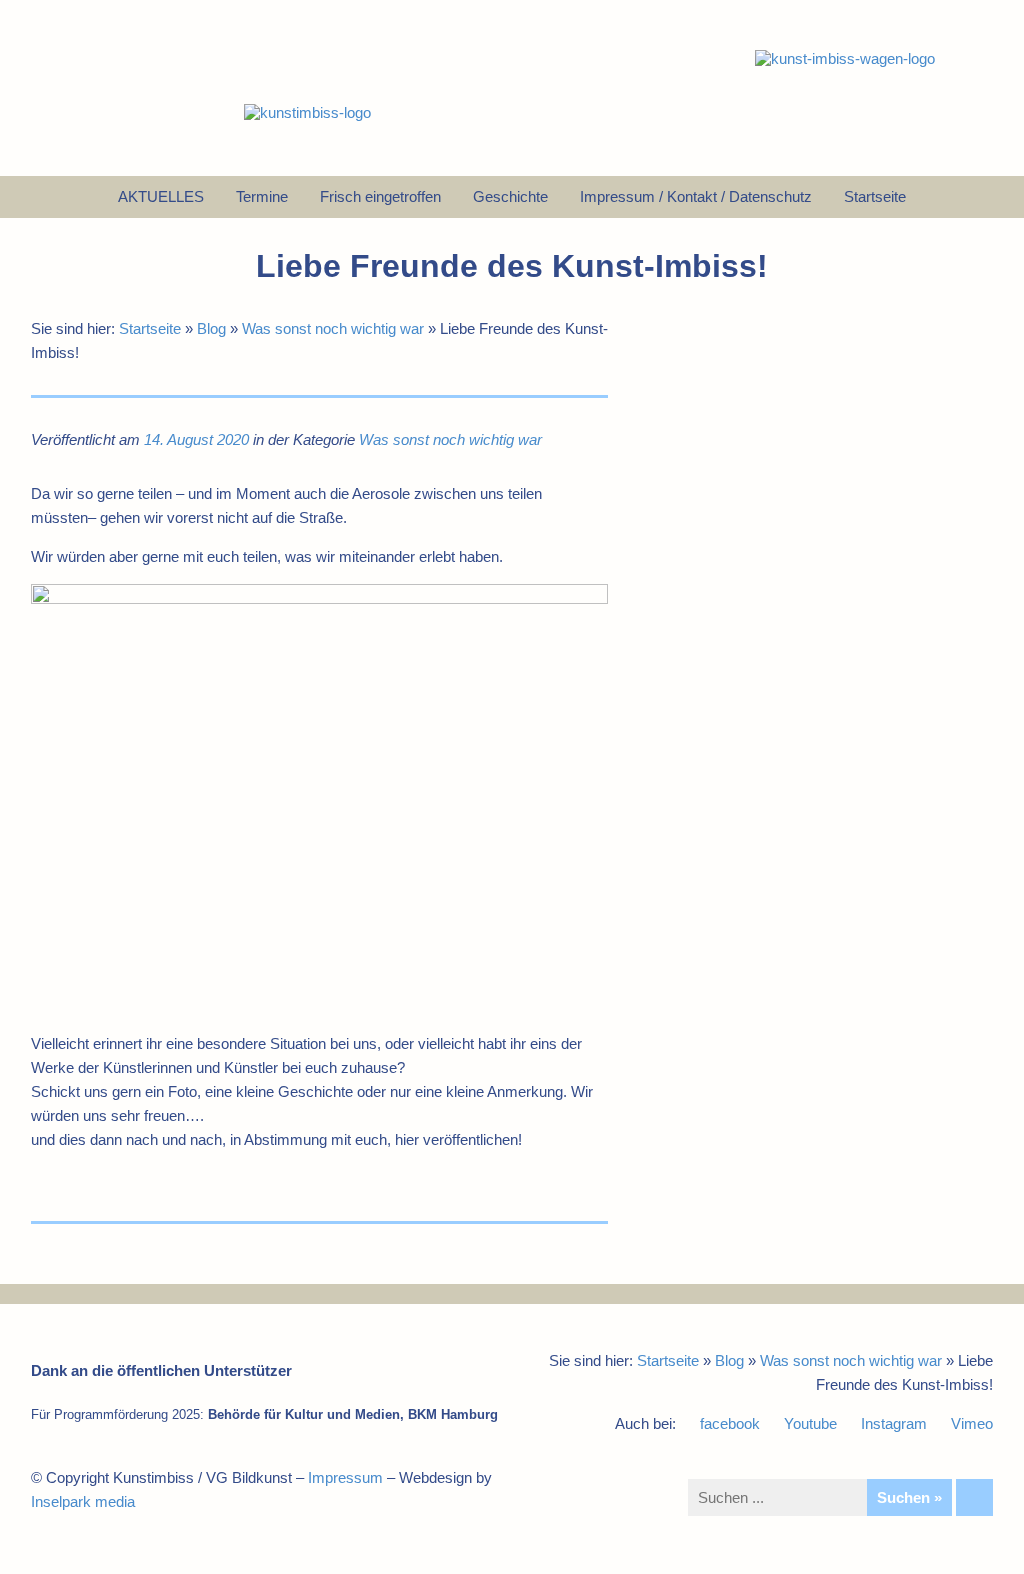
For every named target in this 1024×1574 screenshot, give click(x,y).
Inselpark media (83, 1501)
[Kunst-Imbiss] (307, 112)
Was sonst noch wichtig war (333, 328)
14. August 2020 (196, 439)
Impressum (345, 1477)
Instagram (894, 1423)
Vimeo (972, 1423)
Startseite (150, 328)
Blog (211, 328)
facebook (730, 1423)
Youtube (810, 1423)
